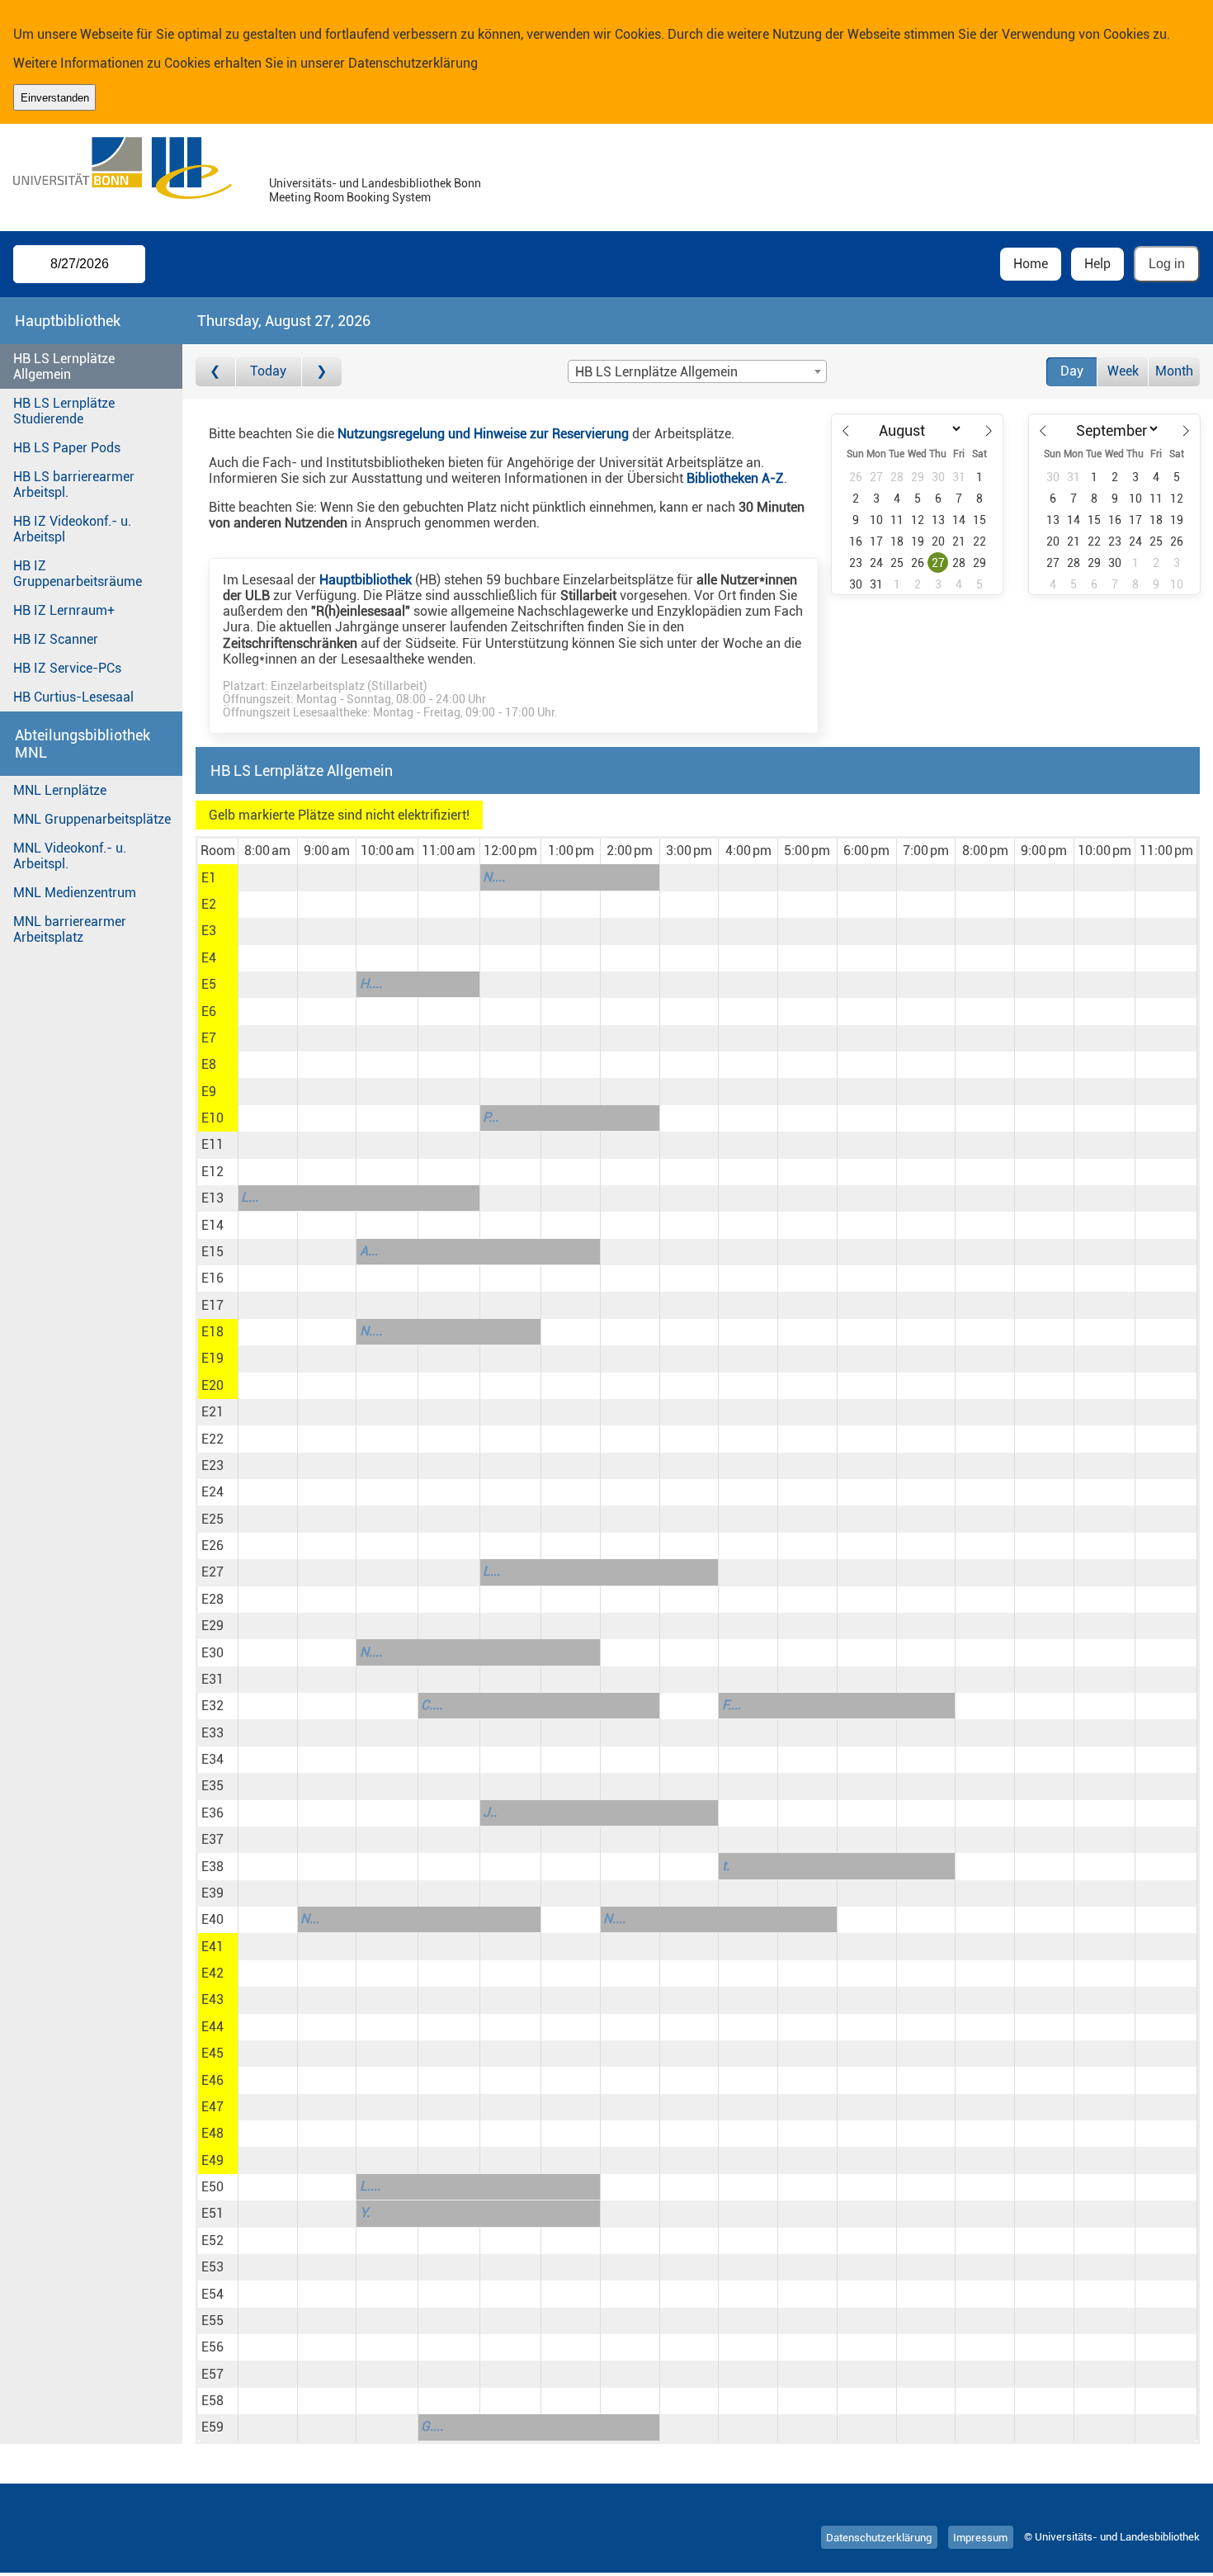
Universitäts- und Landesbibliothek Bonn (375, 184)
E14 (212, 1225)
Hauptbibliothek (366, 580)
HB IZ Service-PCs (67, 668)
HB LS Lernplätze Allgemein (64, 366)
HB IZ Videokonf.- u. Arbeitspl (72, 529)
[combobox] (697, 371)
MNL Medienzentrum (75, 893)
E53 (212, 2267)
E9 (209, 1092)
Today (268, 371)
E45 (212, 2053)
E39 (212, 1893)
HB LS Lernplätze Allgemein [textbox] (656, 372)
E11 (212, 1144)
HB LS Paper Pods (67, 448)
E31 (212, 1679)
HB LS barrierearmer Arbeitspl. (74, 484)
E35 (212, 1786)
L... (250, 1197)
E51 (212, 2213)
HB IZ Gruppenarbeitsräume (78, 574)
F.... (732, 1705)
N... (310, 1919)
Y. (365, 2212)
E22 (212, 1439)
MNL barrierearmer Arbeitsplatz (70, 929)
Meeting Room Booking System (350, 198)
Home (1031, 264)
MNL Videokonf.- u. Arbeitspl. (70, 856)
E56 (212, 2347)
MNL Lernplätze (60, 790)
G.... (432, 2426)
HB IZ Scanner (56, 639)
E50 (212, 2187)
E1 (209, 878)
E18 (212, 1332)
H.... (371, 983)
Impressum (980, 2537)
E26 (212, 1546)
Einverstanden (55, 98)
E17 (212, 1305)
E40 (212, 1919)
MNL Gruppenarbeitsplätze (92, 819)
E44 (212, 2027)
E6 (209, 1011)
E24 (212, 1492)
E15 (212, 1252)
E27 (212, 1572)
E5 (209, 984)
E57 (212, 2374)
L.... (370, 2186)
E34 (212, 1759)
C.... (432, 1705)
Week (1123, 371)
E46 (212, 2080)
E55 (212, 2321)
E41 (212, 1947)
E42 (212, 1973)
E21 (212, 1412)
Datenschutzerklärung (413, 63)
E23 (212, 1465)
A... (369, 1251)
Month (1174, 371)
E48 (212, 2133)
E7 (209, 1038)
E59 (212, 2427)
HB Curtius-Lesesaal (73, 697)
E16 (212, 1278)
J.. (490, 1812)
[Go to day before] (216, 372)
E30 (212, 1653)
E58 (212, 2401)
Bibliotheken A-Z (735, 478)
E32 (212, 1706)
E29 (212, 1626)
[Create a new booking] (268, 877)
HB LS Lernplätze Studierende (64, 411)
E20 (212, 1385)
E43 (212, 1999)
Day (1072, 371)
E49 (212, 2160)
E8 (209, 1064)
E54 (212, 2294)
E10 (212, 1118)
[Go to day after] (322, 372)
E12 (212, 1172)
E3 (209, 931)
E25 (212, 1519)
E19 (212, 1358)
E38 (212, 1867)
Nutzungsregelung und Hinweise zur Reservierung (483, 434)
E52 (212, 2240)
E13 (212, 1198)
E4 (209, 958)
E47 (212, 2107)
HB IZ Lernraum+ (64, 610)
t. (726, 1866)
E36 (212, 1813)
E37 (212, 1839)
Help (1097, 264)
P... (491, 1117)
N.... (494, 877)
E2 (209, 904)
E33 (212, 1733)
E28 (212, 1599)
